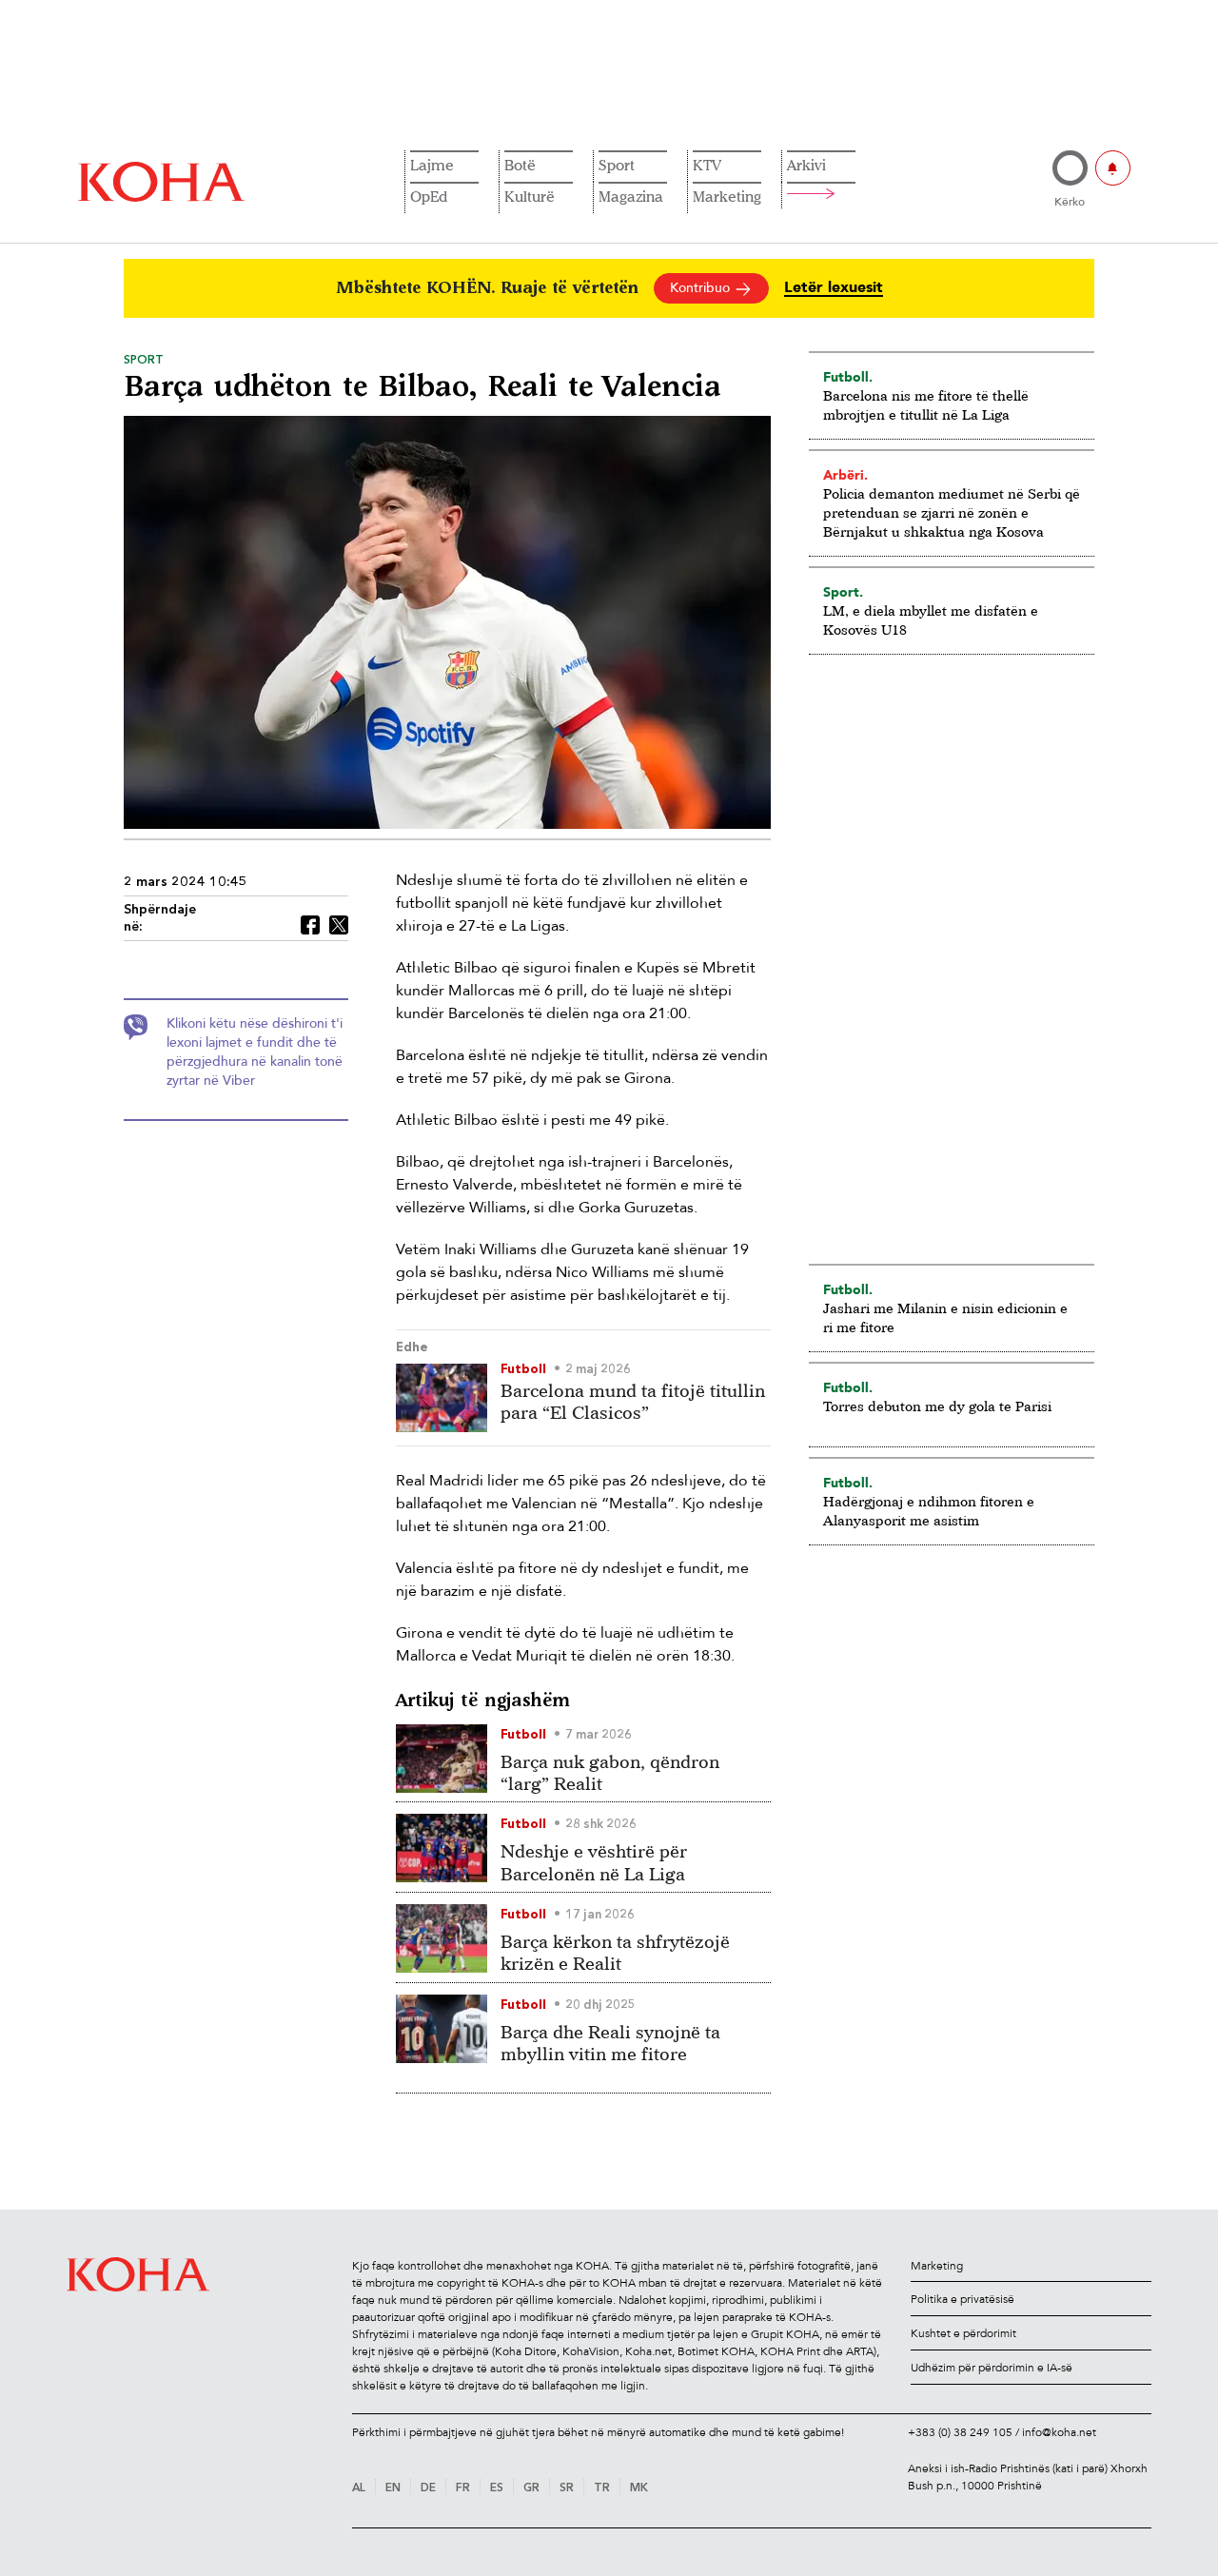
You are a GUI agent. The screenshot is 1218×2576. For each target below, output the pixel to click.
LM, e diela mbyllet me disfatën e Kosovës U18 (931, 620)
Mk (639, 2488)
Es (497, 2488)
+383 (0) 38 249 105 (960, 2432)
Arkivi (806, 165)
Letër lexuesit (834, 288)
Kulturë (530, 196)
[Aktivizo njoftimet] (1113, 168)
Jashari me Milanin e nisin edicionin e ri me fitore (945, 1317)
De (428, 2488)
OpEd (429, 196)
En (393, 2488)
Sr (567, 2488)
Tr (602, 2488)
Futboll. (848, 377)
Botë (520, 165)
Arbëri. (845, 475)
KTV (707, 165)
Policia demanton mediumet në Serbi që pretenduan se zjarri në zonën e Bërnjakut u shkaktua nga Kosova (952, 512)
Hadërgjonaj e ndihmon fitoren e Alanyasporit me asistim (929, 1511)
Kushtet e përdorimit (963, 2333)
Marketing (727, 196)
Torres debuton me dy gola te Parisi (937, 1406)
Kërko (1070, 202)
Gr (531, 2488)
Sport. (843, 592)
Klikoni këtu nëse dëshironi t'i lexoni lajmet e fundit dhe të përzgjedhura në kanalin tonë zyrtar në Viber (255, 1052)
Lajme (432, 165)
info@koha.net (1059, 2432)
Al (359, 2488)
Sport (617, 165)
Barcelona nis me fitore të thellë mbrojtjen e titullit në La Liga (926, 405)
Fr (463, 2488)
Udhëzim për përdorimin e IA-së (992, 2368)
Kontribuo (702, 288)
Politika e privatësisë (963, 2299)
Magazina (631, 196)
